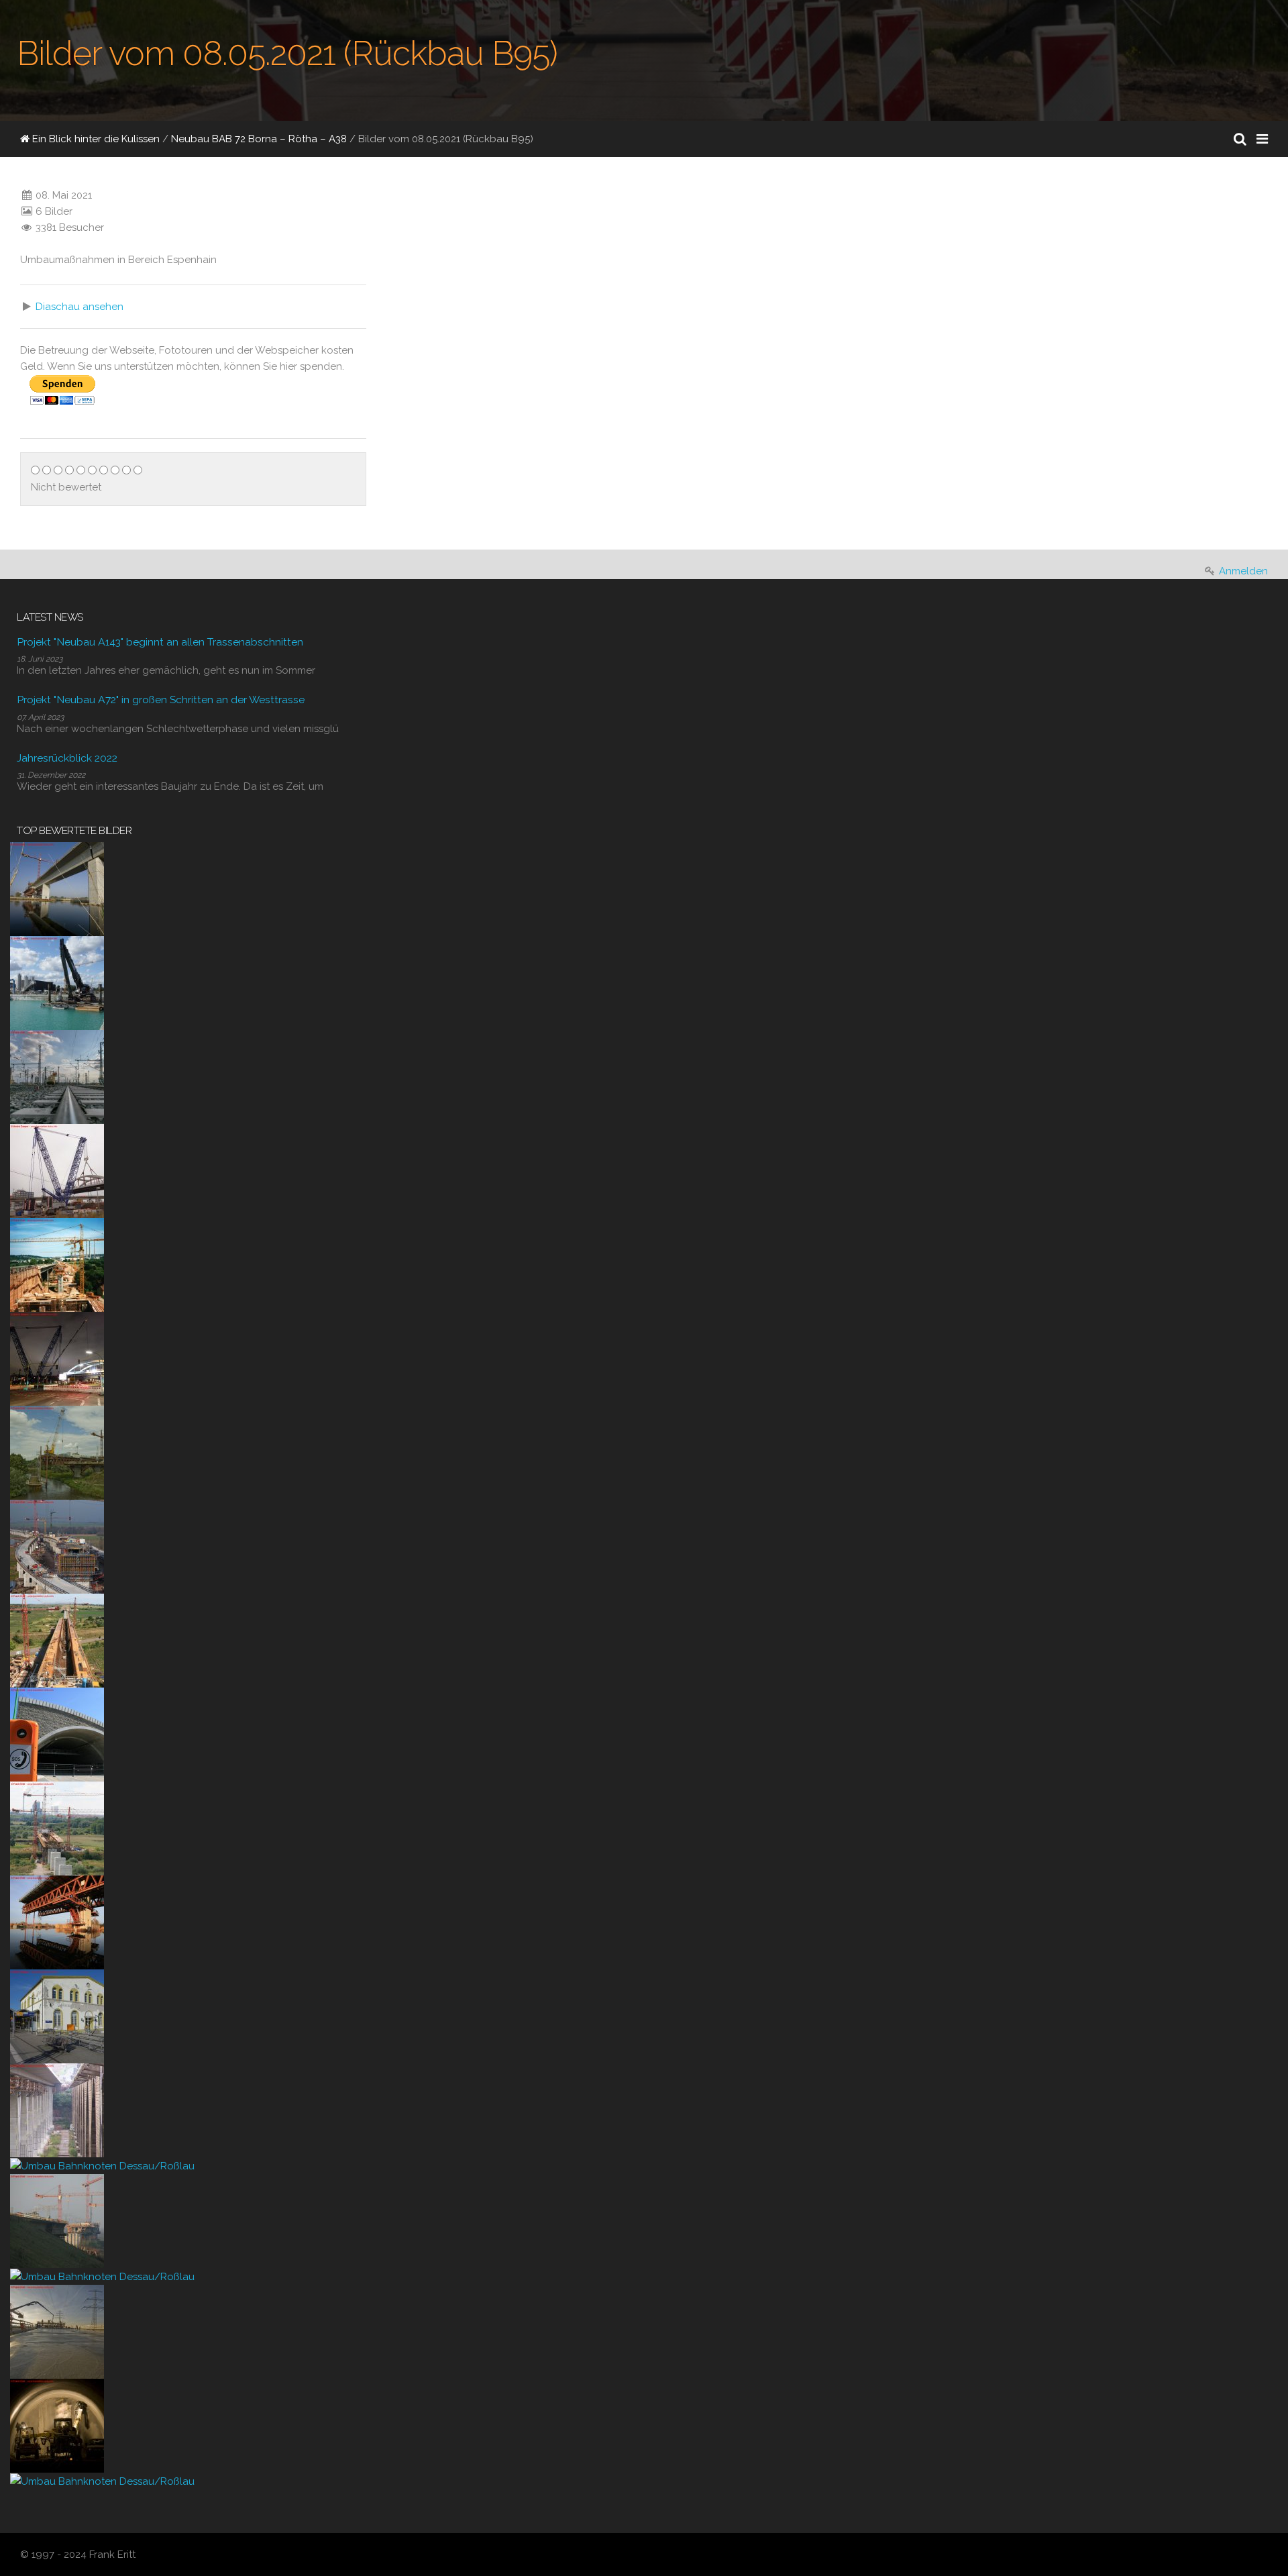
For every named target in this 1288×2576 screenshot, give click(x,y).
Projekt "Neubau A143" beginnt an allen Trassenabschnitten (160, 642)
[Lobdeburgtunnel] (57, 1734)
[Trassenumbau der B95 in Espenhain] (403, 329)
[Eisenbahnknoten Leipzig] (57, 1076)
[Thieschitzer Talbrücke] (57, 1264)
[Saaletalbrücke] (57, 2110)
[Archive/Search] (1240, 139)
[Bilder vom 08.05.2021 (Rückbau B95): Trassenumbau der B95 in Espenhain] (494, 251)
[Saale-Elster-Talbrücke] (57, 888)
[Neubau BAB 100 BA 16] (57, 982)
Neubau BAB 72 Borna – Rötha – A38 (259, 139)
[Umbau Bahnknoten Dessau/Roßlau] (102, 2165)
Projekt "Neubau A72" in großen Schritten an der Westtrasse (161, 700)
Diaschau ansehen (79, 307)
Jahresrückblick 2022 (67, 758)
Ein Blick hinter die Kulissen (95, 139)
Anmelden (1243, 571)
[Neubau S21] (57, 1170)
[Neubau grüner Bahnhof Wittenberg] (57, 2016)
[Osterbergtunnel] (57, 2425)
